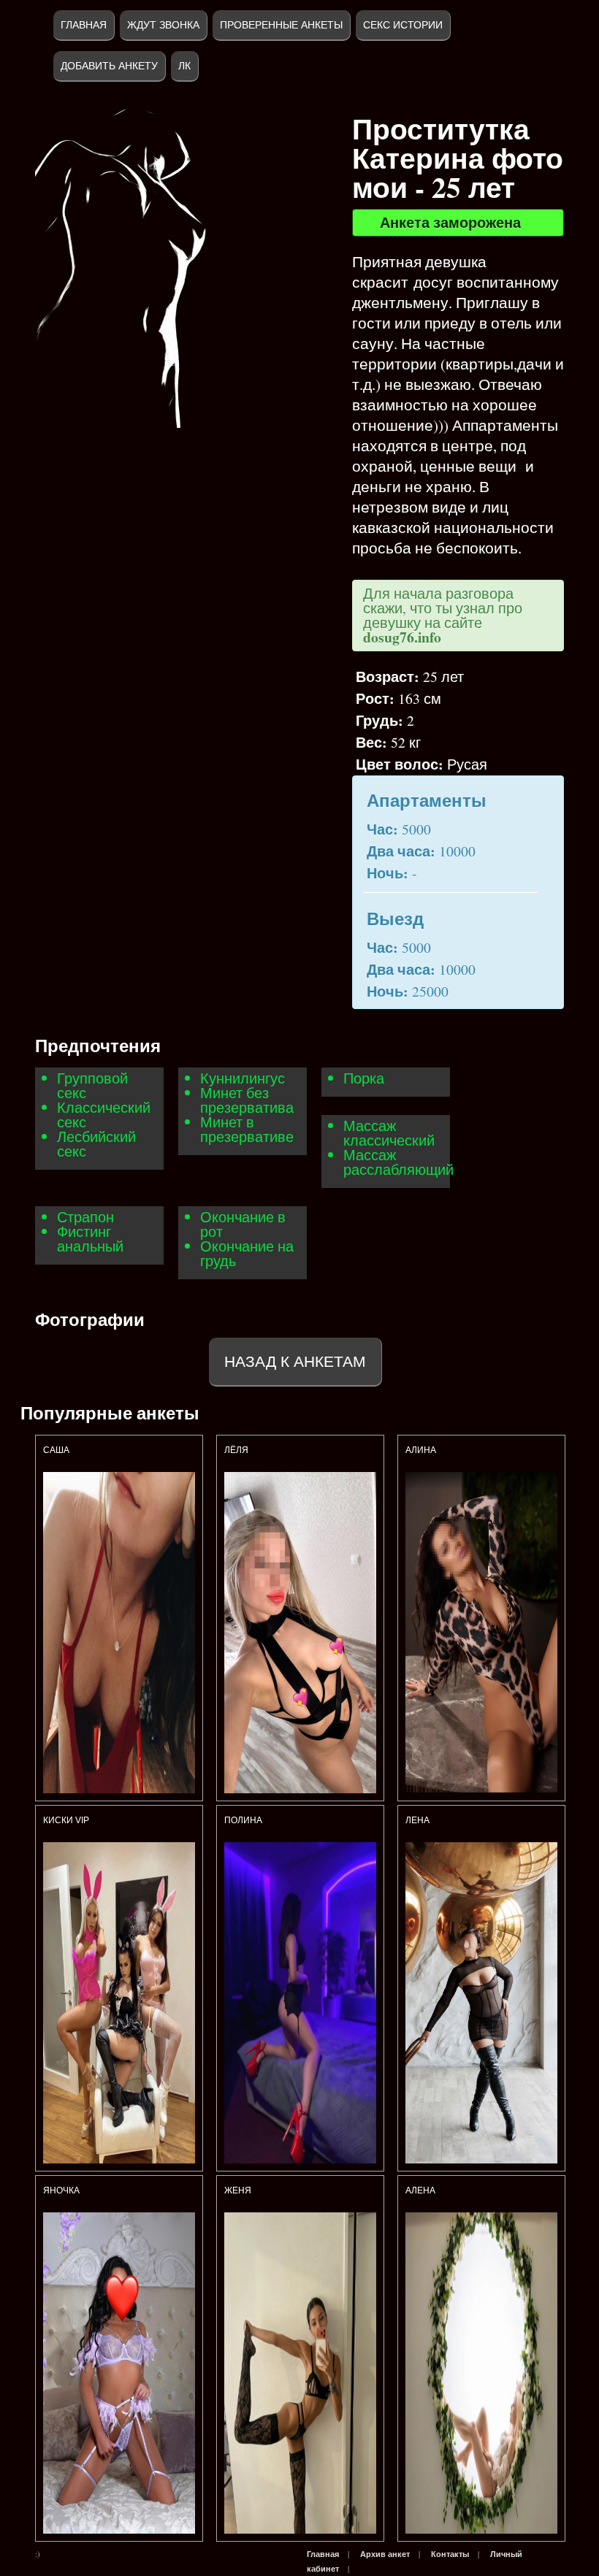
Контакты (450, 2554)
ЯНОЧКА (61, 2190)
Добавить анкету (109, 66)
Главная (84, 25)
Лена (417, 1820)
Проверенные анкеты (281, 25)
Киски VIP (66, 1820)
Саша (56, 1450)
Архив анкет (385, 2554)
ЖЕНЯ (238, 2190)
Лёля (236, 1450)
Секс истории (403, 25)
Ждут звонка (163, 25)
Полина (243, 1820)
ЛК (184, 66)
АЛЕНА (421, 2190)
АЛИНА (421, 1450)
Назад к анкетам (295, 1361)
